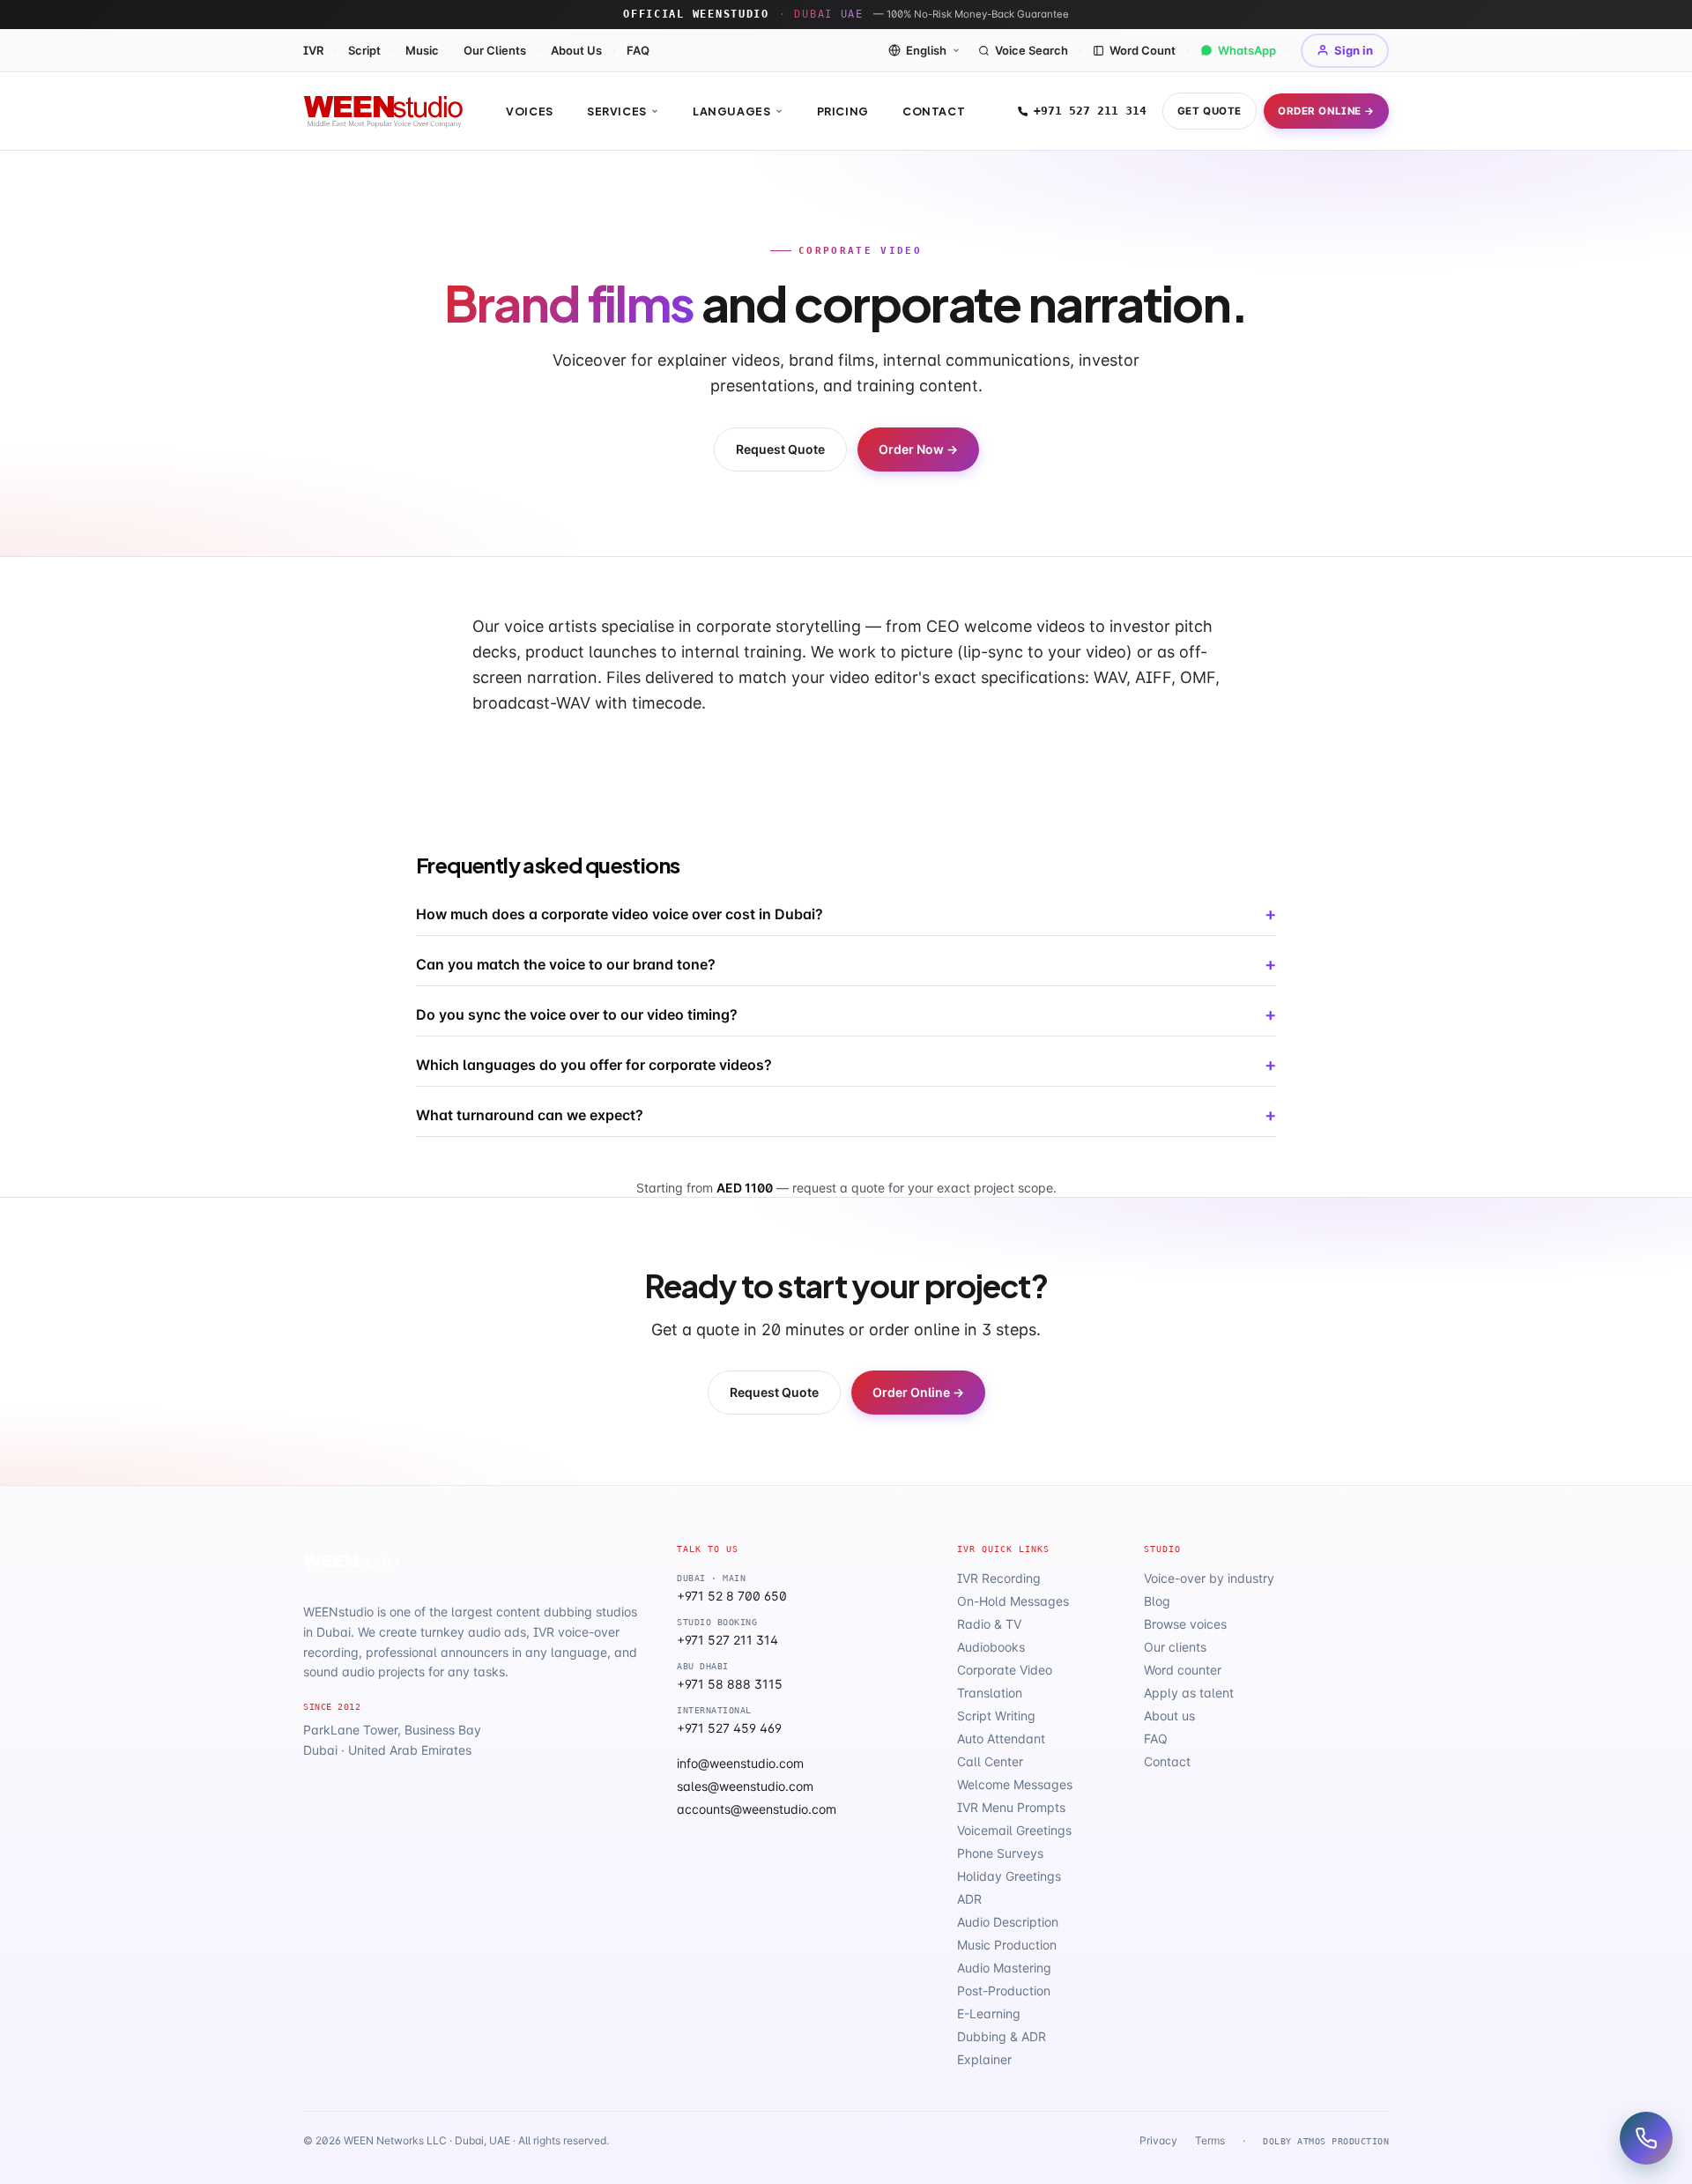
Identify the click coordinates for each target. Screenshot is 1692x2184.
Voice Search (1032, 50)
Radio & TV (989, 1624)
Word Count (1143, 50)
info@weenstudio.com (740, 1763)
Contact (934, 111)
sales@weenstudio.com (745, 1786)
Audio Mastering (1004, 1968)
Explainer (984, 2059)
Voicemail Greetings (1014, 1830)
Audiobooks (991, 1647)
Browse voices (1185, 1624)
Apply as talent (1189, 1693)
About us (1169, 1716)
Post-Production (1004, 1991)
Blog (1157, 1601)
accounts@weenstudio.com (757, 1809)
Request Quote (780, 449)
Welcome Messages (1015, 1784)
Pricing (843, 111)
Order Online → (1326, 111)
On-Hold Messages (1013, 1601)
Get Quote (1210, 111)
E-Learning (989, 2013)
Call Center (990, 1761)
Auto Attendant (1001, 1738)
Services (617, 111)
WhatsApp (1247, 50)
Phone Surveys (1000, 1853)
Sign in (1354, 50)
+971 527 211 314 (1090, 111)
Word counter (1183, 1670)
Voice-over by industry (1209, 1578)
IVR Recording (999, 1578)
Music (422, 50)
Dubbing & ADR (1002, 2036)
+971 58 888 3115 (730, 1684)
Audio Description (1008, 1922)
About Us (576, 50)
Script (364, 50)
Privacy (1158, 2140)
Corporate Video (1005, 1670)
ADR (969, 1899)
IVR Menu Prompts (1011, 1807)
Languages (732, 111)
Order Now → (918, 449)
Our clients (1175, 1647)
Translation (990, 1693)
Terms (1210, 2140)
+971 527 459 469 (729, 1728)
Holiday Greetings (1009, 1876)
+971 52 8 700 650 (732, 1596)
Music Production (1007, 1945)
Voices (530, 111)
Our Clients (495, 50)
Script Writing (996, 1716)
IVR (313, 50)
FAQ (638, 50)
